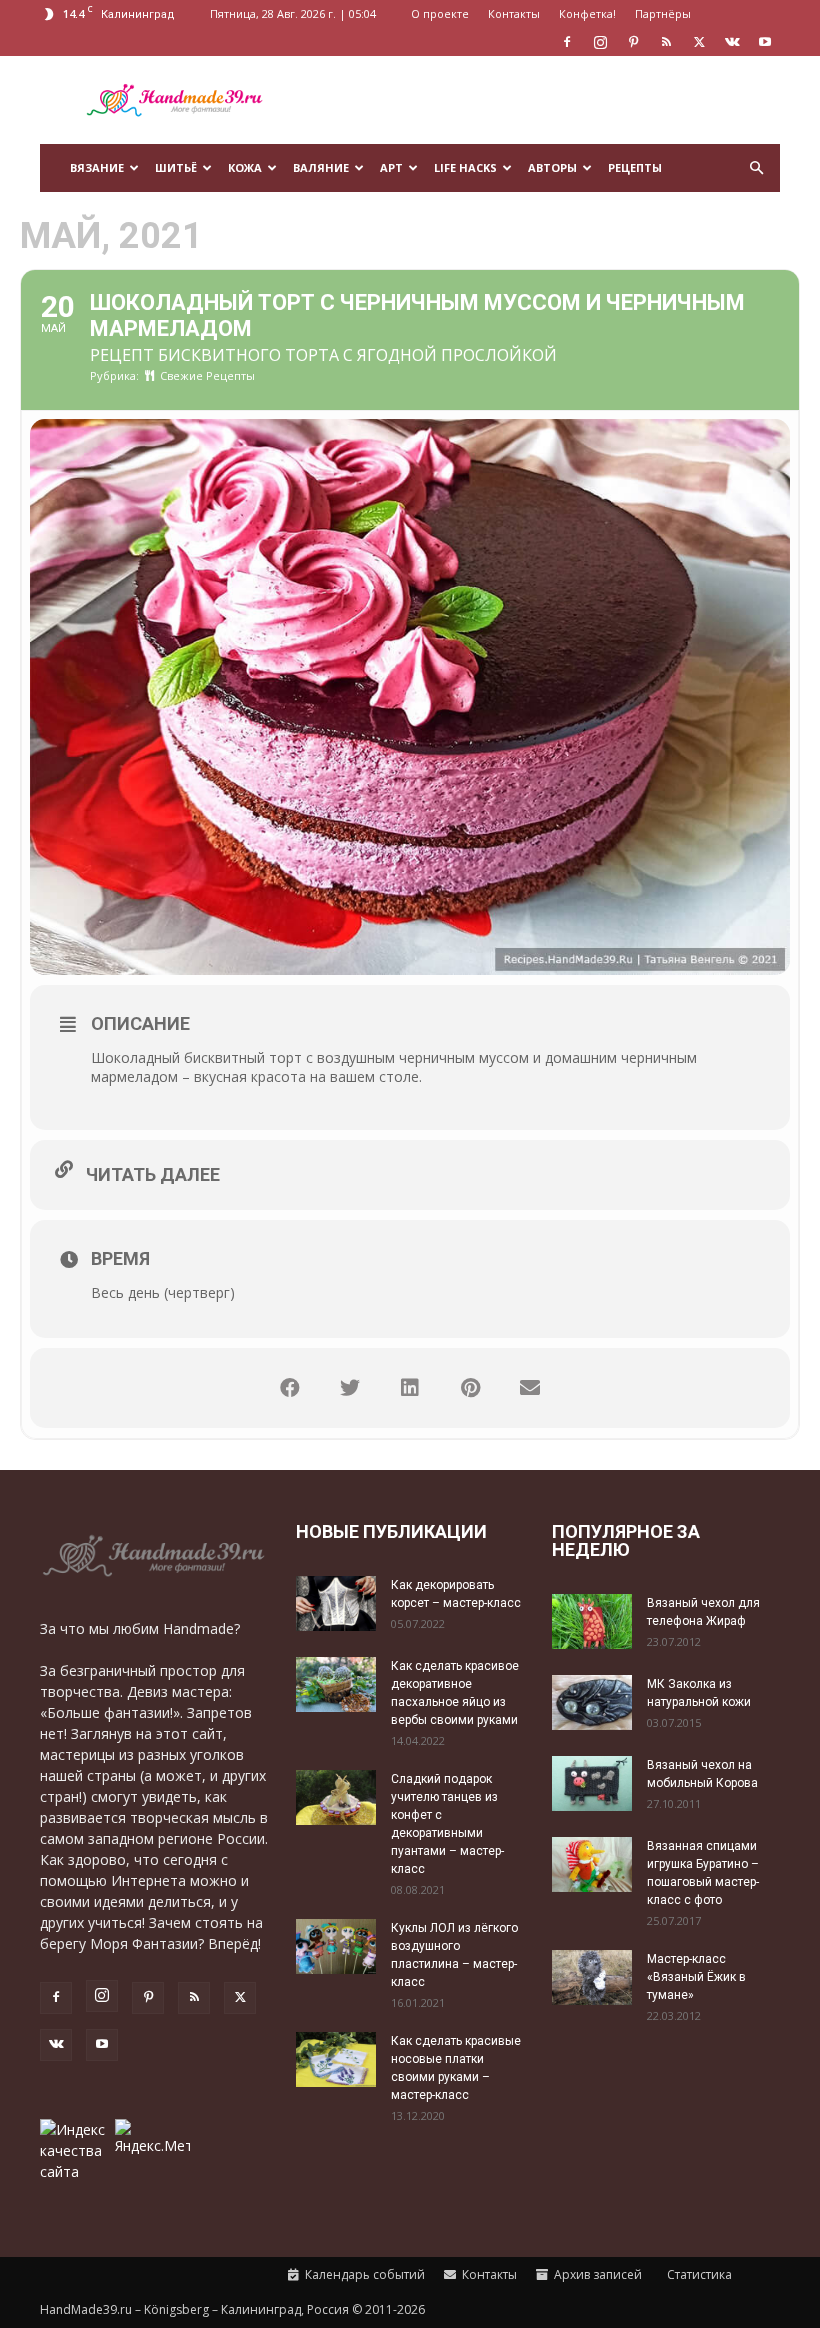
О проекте (440, 13)
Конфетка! (587, 13)
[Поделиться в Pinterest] (470, 1388)
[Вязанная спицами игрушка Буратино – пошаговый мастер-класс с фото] (592, 1864)
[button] (756, 168)
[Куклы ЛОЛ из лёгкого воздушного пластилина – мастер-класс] (336, 1946)
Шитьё (176, 167)
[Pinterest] (633, 42)
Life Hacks (465, 167)
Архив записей (596, 2274)
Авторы (552, 167)
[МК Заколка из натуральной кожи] (592, 1702)
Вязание (97, 167)
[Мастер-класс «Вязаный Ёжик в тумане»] (592, 1977)
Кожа (245, 167)
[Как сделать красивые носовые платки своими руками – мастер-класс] (336, 2059)
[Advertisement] (545, 100)
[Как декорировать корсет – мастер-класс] (336, 1603)
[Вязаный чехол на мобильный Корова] (592, 1783)
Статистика (698, 2274)
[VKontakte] (732, 42)
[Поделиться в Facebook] (290, 1388)
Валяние (321, 167)
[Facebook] (567, 42)
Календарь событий (363, 2274)
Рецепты (635, 167)
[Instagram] (600, 42)
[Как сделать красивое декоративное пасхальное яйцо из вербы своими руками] (336, 1684)
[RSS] (666, 42)
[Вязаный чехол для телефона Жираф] (592, 1621)
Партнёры (663, 13)
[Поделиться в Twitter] (350, 1388)
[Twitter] (699, 42)
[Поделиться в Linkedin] (410, 1388)
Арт (391, 167)
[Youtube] (765, 42)
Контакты (514, 13)
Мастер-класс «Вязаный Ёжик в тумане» (696, 1977)
